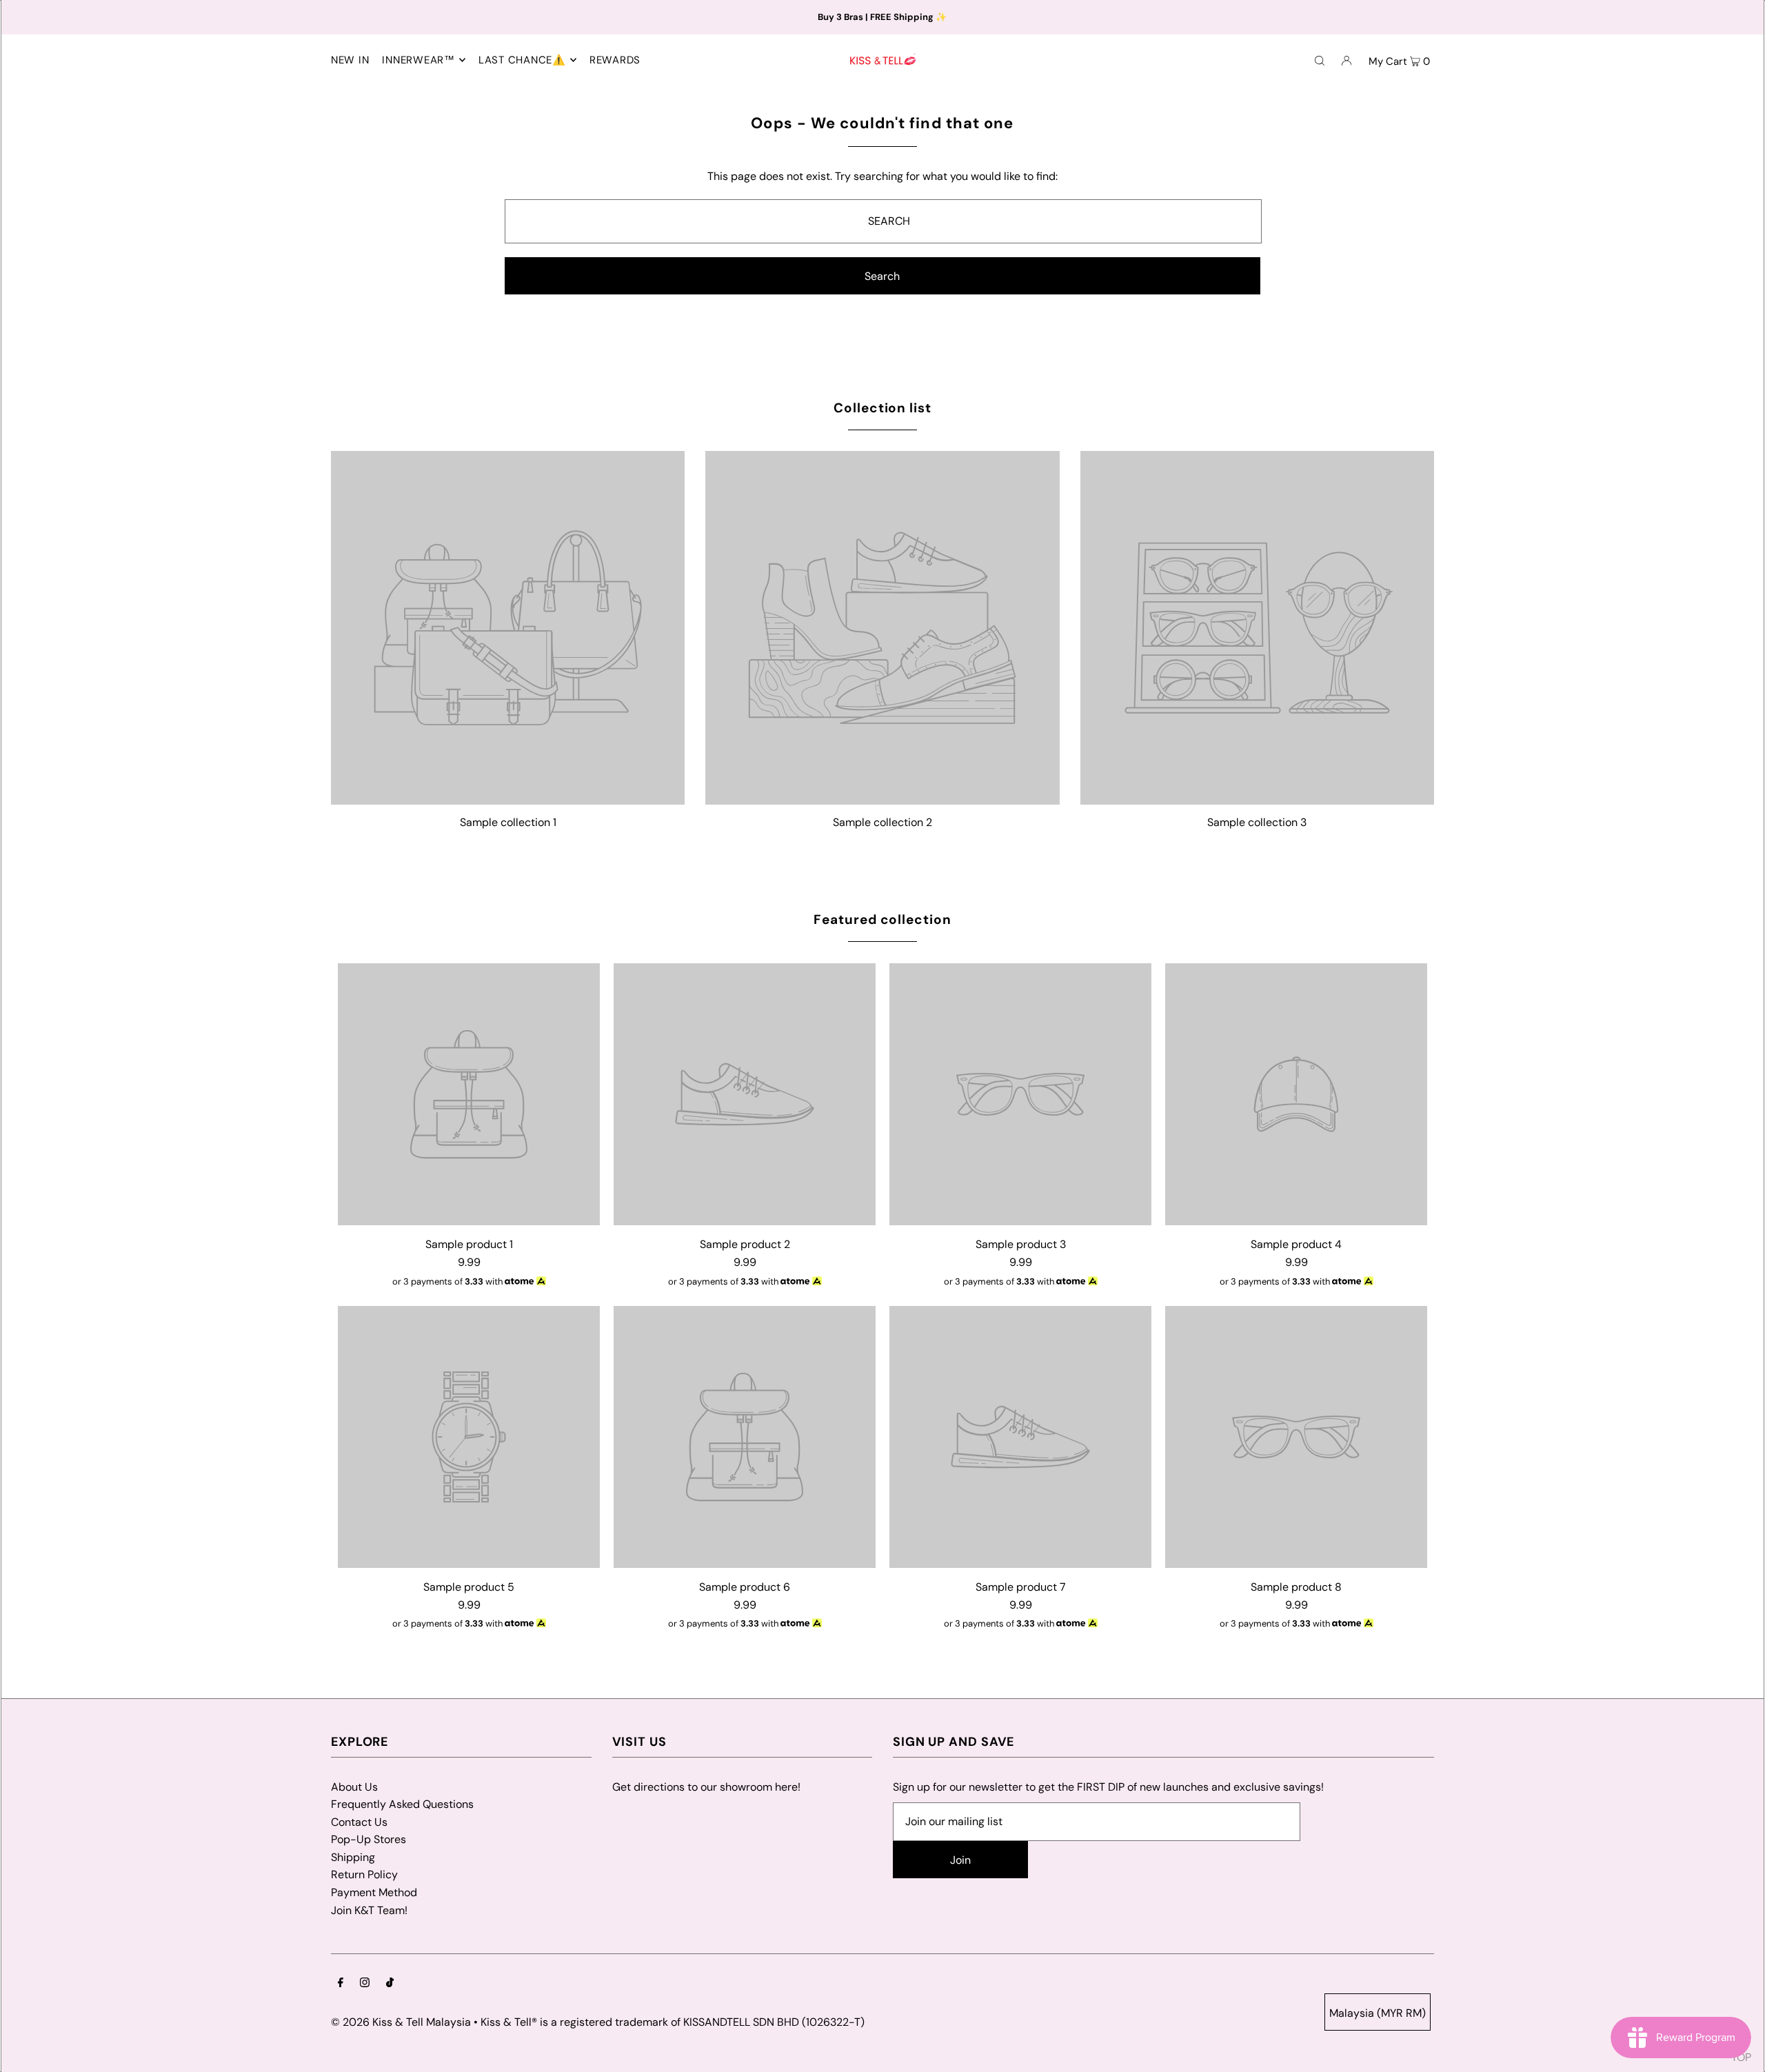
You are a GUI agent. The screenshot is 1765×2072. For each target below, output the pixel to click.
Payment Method (374, 1892)
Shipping (353, 1857)
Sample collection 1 (508, 822)
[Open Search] (1320, 60)
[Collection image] (508, 799)
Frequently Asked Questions (402, 1804)
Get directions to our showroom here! (706, 1787)
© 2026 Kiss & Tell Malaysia (401, 2022)
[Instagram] (365, 1984)
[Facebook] (341, 1984)
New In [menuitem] (350, 60)
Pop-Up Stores (369, 1839)
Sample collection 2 (882, 822)
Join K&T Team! (369, 1910)
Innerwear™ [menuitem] (418, 60)
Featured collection (882, 919)
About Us (354, 1787)
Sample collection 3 (1257, 822)
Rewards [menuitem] (615, 60)
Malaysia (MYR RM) (1378, 2013)
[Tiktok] (390, 1984)
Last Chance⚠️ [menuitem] (522, 60)
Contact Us (359, 1822)
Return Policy (364, 1874)
